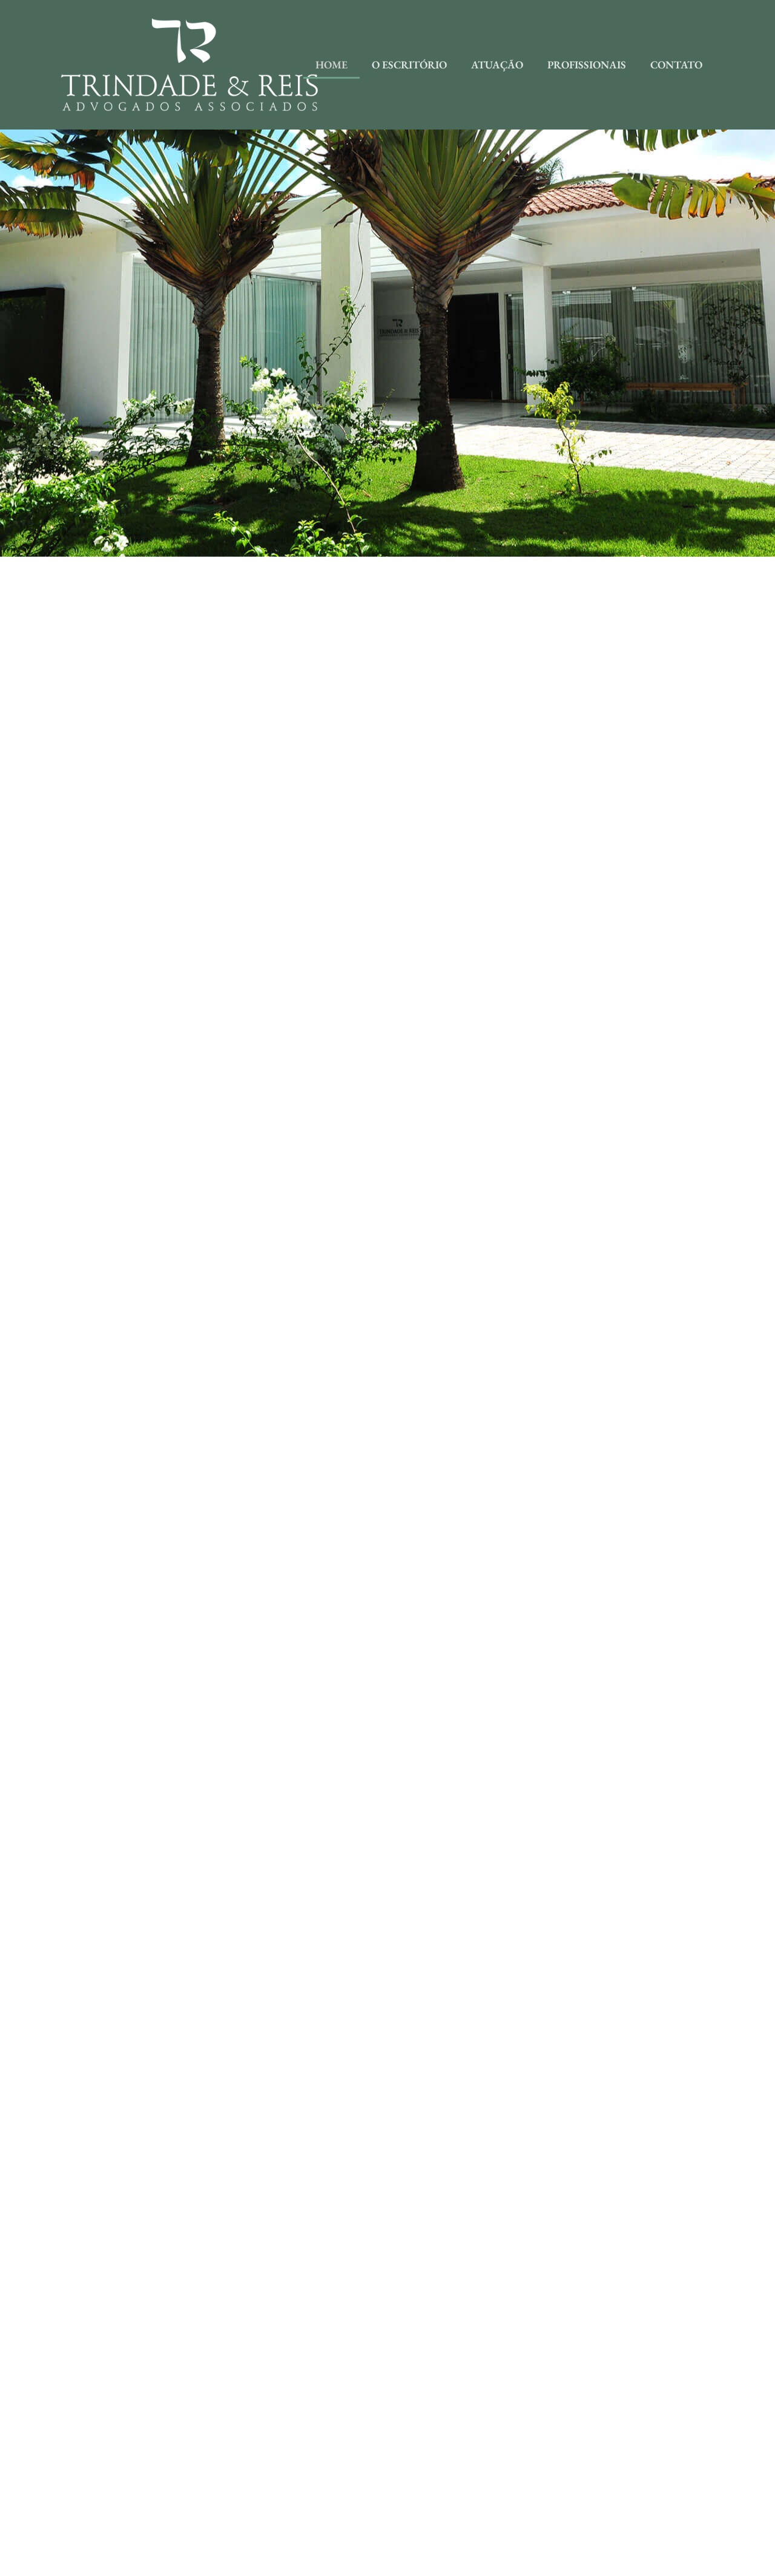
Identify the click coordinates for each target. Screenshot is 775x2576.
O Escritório (409, 64)
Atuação (497, 64)
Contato (676, 64)
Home (331, 64)
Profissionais (587, 64)
